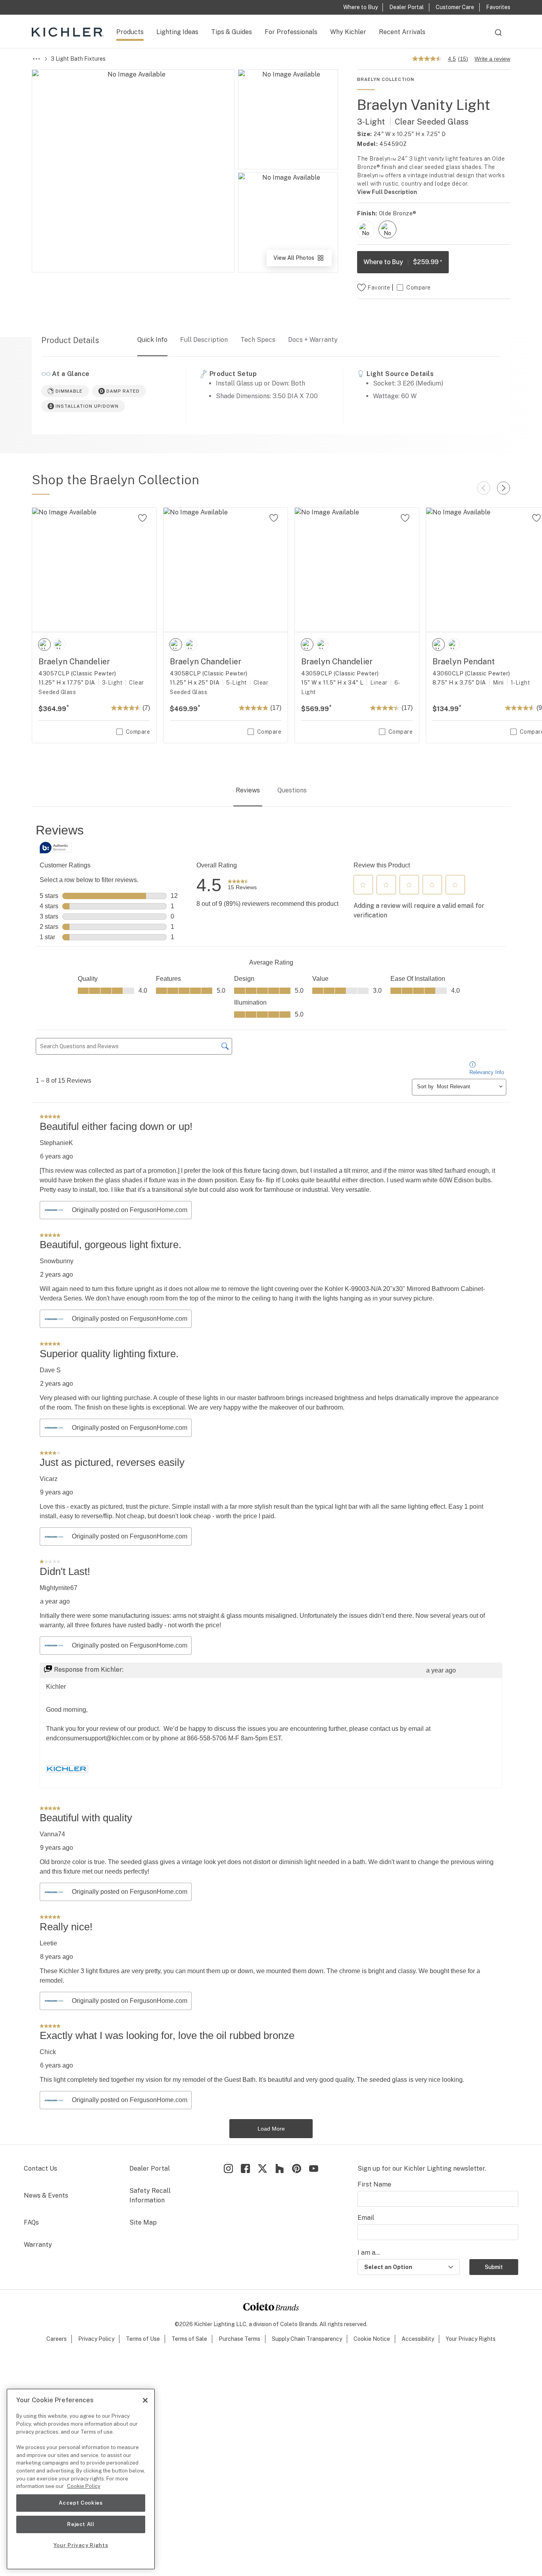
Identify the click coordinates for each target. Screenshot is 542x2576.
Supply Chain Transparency (307, 2339)
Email (366, 2218)
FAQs (31, 2222)
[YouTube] (314, 2168)
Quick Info (152, 340)
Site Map (143, 2222)
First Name (374, 2184)
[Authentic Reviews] (56, 848)
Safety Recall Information (150, 2195)
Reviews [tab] (248, 790)
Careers (57, 2339)
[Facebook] (245, 2168)
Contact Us (40, 2168)
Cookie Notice (372, 2339)
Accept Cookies (81, 2503)
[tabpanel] (271, 1480)
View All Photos (302, 260)
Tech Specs (258, 340)
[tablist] (271, 791)
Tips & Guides (232, 32)
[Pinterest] (297, 2168)
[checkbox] (366, 229)
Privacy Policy (96, 2339)
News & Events (46, 2195)
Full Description (204, 340)
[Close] (145, 2400)
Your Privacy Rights (471, 2339)
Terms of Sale (189, 2339)
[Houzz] (280, 2168)
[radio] (366, 229)
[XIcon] (262, 2168)
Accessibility (418, 2339)
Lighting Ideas (177, 32)
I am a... (369, 2253)
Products (130, 32)
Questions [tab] (292, 790)
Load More (271, 2129)
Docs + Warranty (313, 340)
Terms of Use (143, 2339)
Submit (494, 2267)
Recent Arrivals (402, 32)
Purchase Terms (239, 2339)
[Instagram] (228, 2168)
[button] (363, 885)
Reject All (81, 2524)
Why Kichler (348, 32)
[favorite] (142, 518)
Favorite (379, 288)
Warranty (38, 2245)
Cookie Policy (84, 2486)
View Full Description (387, 192)
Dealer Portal (150, 2168)
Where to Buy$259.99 (403, 262)
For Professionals (291, 32)
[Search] (498, 36)
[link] (242, 885)
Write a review (492, 59)
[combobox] (498, 36)
